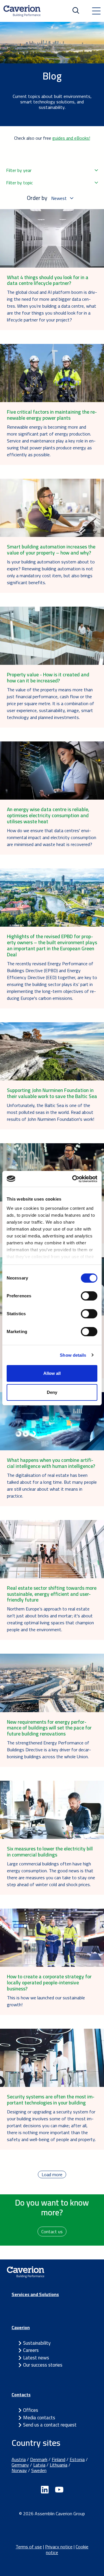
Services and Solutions (35, 2294)
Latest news (36, 2358)
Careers (31, 2350)
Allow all (52, 1373)
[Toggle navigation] (96, 11)
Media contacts (39, 2418)
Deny (52, 1392)
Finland (58, 2459)
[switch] (89, 1296)
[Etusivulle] (22, 11)
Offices (31, 2410)
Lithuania (58, 2465)
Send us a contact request (50, 2425)
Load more (52, 2174)
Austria (19, 2459)
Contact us (52, 2231)
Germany (20, 2465)
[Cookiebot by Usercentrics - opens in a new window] (73, 1179)
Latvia (39, 2465)
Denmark (39, 2459)
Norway (19, 2470)
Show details (73, 1355)
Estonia (77, 2459)
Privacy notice (59, 2547)
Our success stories (43, 2365)
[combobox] (52, 170)
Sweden (39, 2470)
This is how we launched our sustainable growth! (46, 2001)
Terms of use (29, 2547)
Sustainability (37, 2343)
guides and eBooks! (71, 138)
